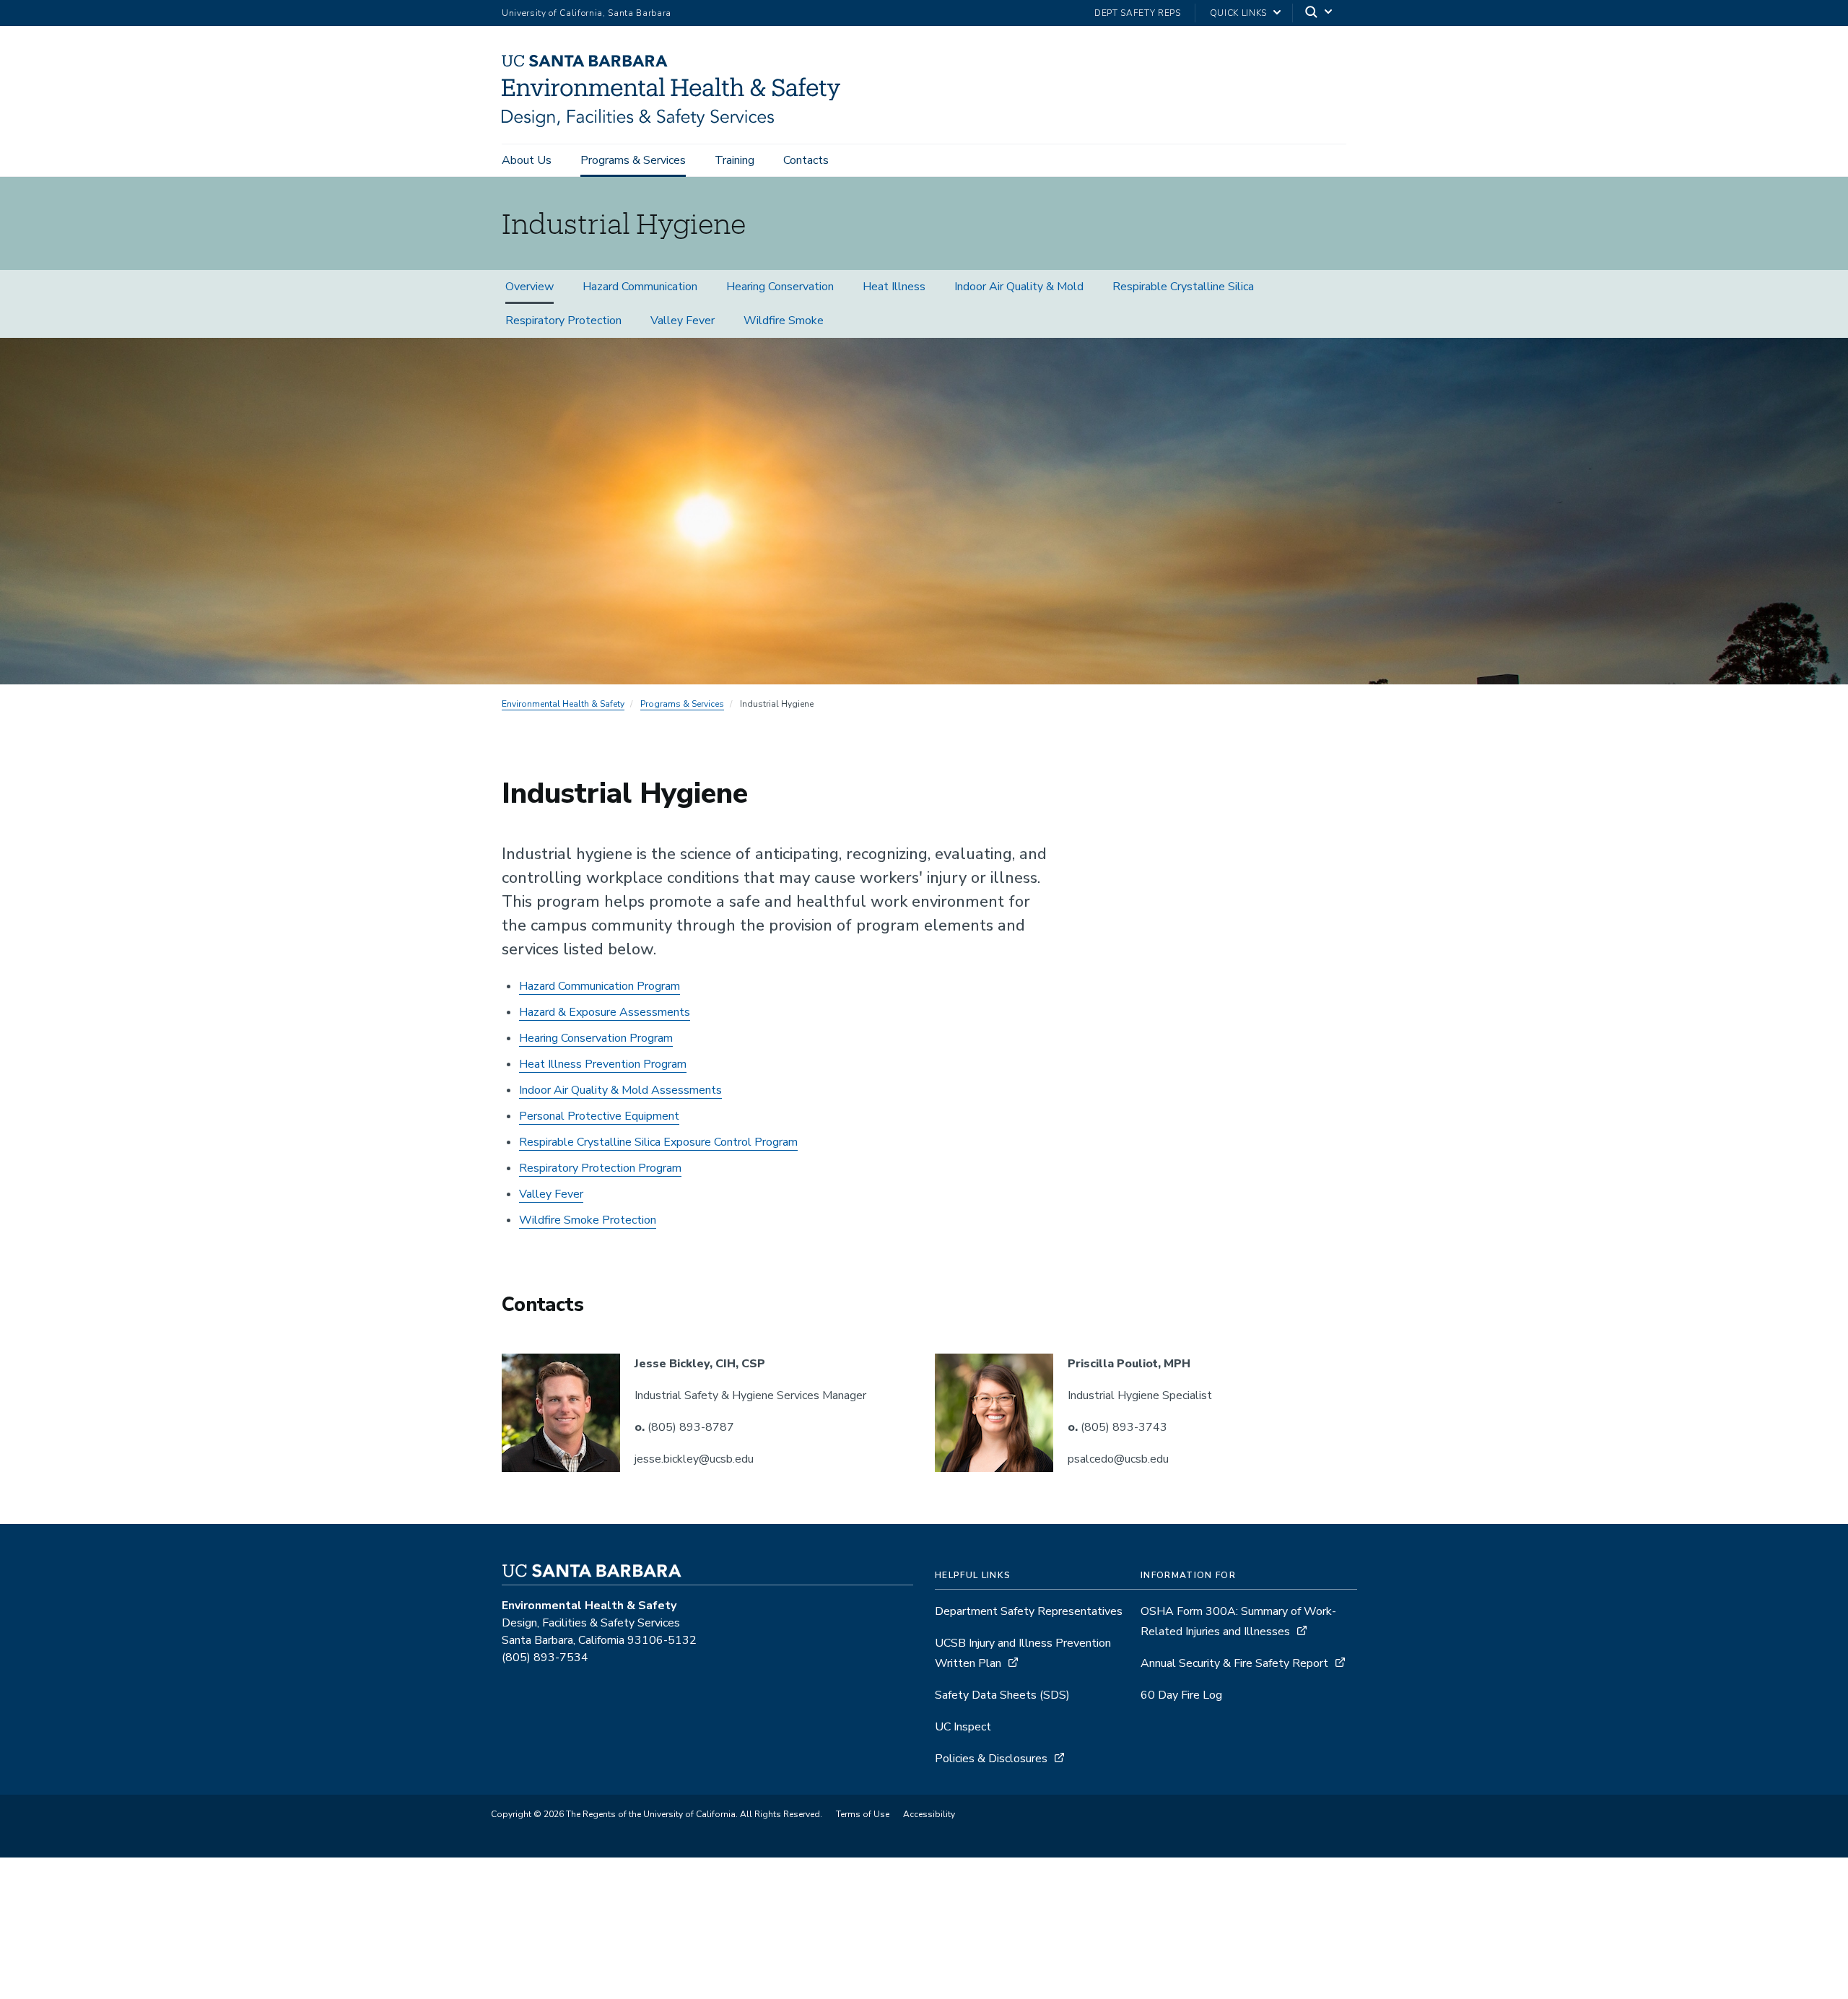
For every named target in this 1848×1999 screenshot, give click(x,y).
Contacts (806, 160)
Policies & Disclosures (991, 1759)
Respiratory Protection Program (600, 1168)
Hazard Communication (640, 287)
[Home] (676, 123)
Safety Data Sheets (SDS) (1002, 1695)
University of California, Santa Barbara (587, 13)
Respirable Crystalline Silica (1183, 287)
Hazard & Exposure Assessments (605, 1012)
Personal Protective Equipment (599, 1116)
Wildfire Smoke (784, 321)
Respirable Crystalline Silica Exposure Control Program (658, 1142)
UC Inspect (963, 1727)
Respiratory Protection (563, 321)
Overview (529, 287)
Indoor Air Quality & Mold (1019, 287)
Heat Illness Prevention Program (603, 1064)
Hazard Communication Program (600, 986)
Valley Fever (683, 321)
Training (735, 160)
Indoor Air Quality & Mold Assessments (620, 1090)
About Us (527, 160)
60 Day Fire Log (1181, 1695)
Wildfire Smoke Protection (588, 1220)
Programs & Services (633, 160)
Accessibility (929, 1814)
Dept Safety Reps (1138, 13)
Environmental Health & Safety (563, 704)
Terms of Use (863, 1814)
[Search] (1320, 13)
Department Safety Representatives (1029, 1611)
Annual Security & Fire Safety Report (1234, 1663)
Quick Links (1238, 13)
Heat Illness (894, 287)
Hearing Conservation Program (596, 1038)
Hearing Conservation (780, 287)
